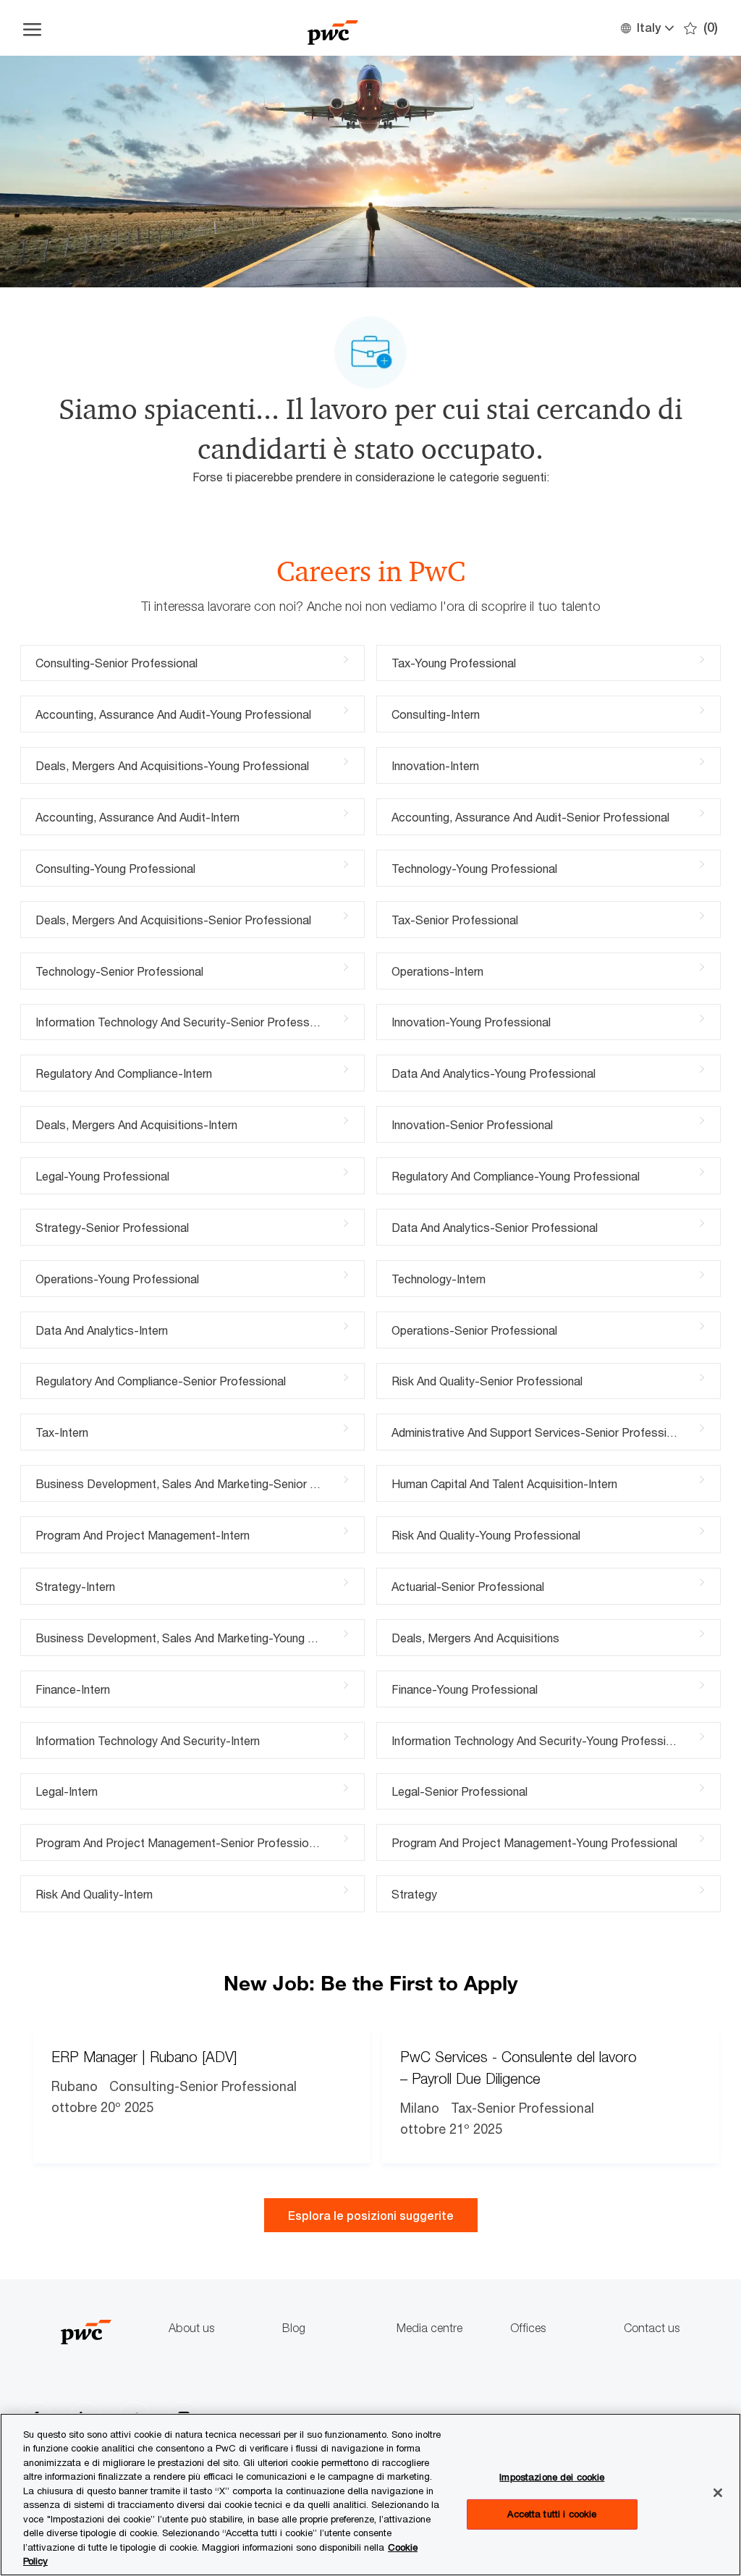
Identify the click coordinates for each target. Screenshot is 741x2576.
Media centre (429, 2328)
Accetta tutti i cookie (552, 2514)
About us (191, 2328)
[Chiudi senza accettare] (718, 2493)
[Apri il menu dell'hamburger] (32, 28)
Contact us (652, 2328)
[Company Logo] (333, 28)
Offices (528, 2328)
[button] (647, 28)
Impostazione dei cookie (552, 2477)
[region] (370, 2495)
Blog (294, 2328)
